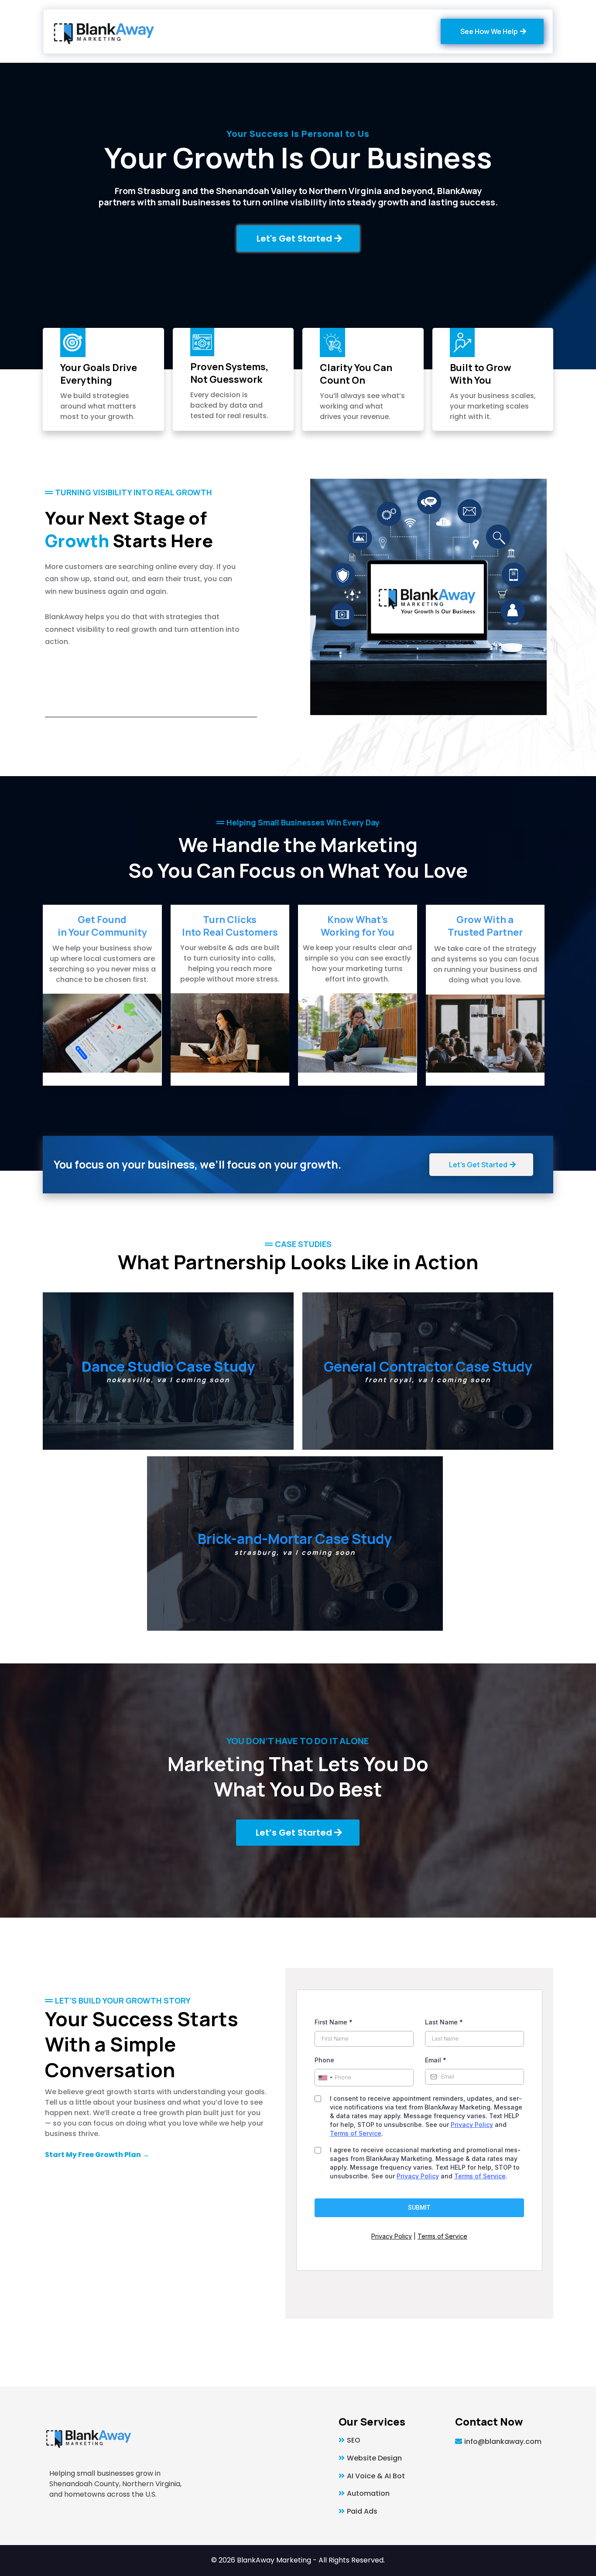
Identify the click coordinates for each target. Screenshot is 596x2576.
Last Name (444, 2022)
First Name (334, 2022)
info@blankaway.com (503, 2441)
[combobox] (325, 2078)
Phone (324, 2060)
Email (436, 2060)
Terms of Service (356, 2133)
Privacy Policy (472, 2125)
